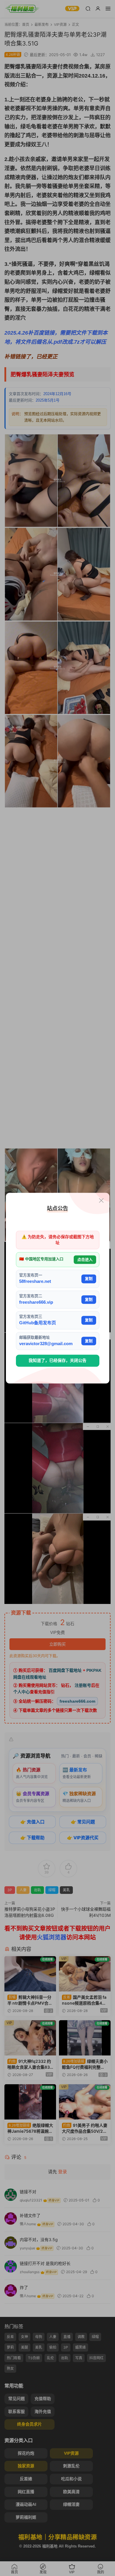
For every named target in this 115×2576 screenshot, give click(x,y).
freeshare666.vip (36, 1302)
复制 (89, 1279)
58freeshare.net (35, 1282)
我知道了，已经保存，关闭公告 (57, 1361)
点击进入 (85, 1260)
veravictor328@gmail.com (46, 1344)
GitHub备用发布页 (38, 1323)
